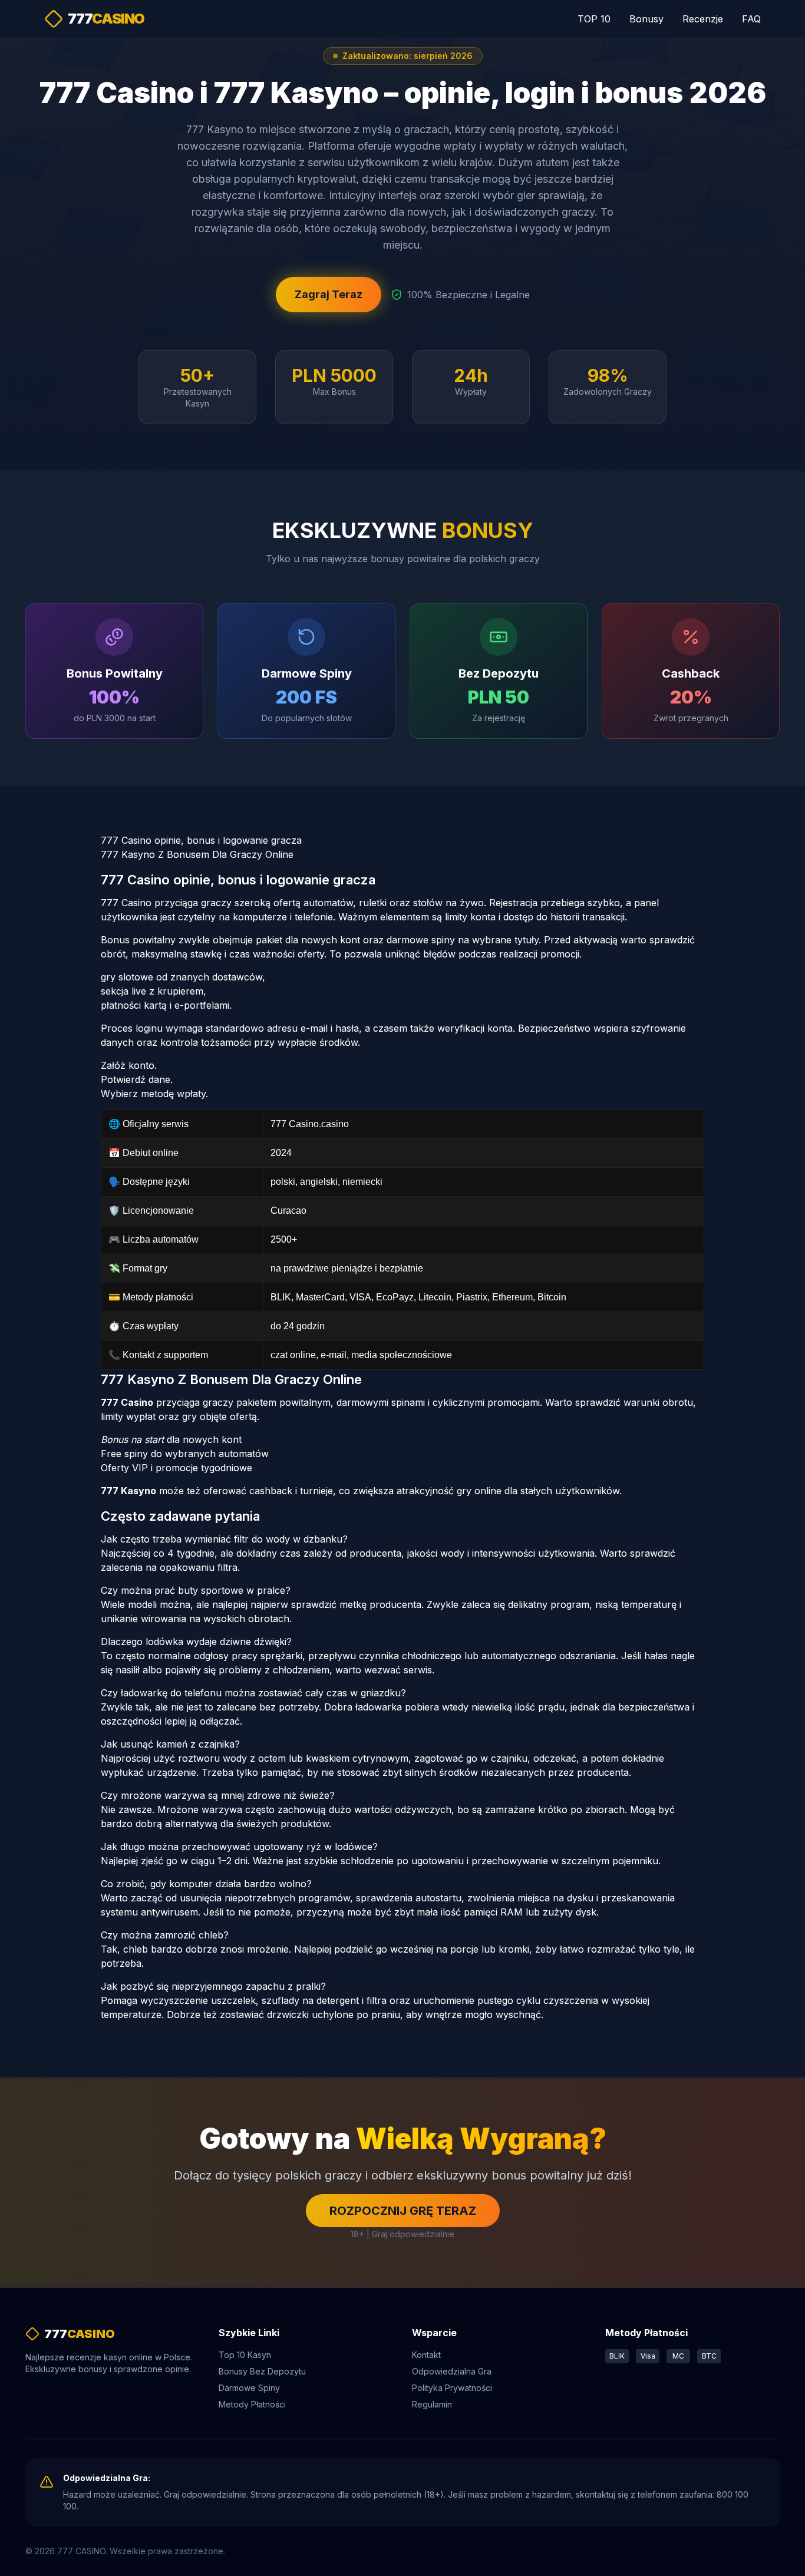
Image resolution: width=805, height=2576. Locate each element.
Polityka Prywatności (452, 2388)
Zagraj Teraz (329, 294)
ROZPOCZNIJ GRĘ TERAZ (403, 2211)
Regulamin (432, 2404)
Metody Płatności (252, 2404)
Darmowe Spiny (249, 2388)
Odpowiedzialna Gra (452, 2371)
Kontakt (426, 2355)
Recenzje (703, 19)
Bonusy (646, 19)
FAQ (751, 19)
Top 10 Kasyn (245, 2355)
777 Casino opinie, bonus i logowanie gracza (201, 840)
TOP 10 (594, 19)
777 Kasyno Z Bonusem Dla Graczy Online (197, 854)
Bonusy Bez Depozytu (262, 2371)
